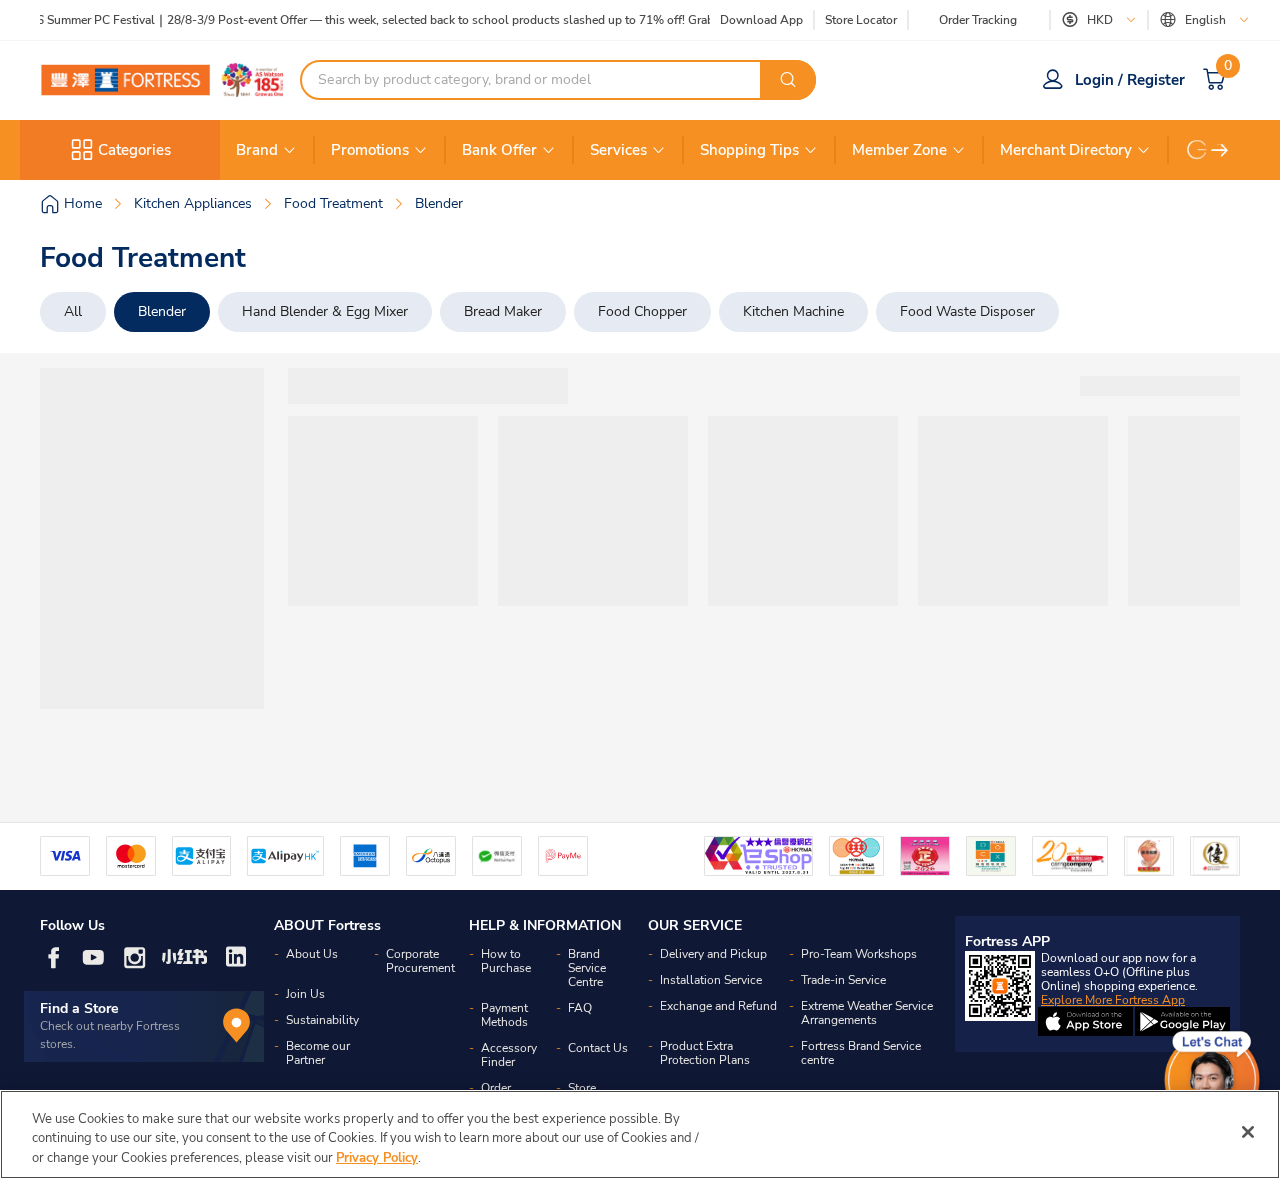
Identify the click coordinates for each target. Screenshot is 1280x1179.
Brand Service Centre (587, 968)
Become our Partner (318, 1053)
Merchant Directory (1066, 150)
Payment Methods (504, 1015)
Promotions (370, 150)
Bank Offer (499, 150)
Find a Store (79, 1008)
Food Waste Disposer (967, 311)
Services (618, 150)
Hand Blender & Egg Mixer (325, 311)
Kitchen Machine (793, 311)
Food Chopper (642, 311)
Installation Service (711, 980)
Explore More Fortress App (1113, 1000)
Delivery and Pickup (713, 954)
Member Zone (899, 150)
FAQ (580, 1008)
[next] (1220, 150)
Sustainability (322, 1020)
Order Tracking (978, 20)
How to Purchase (506, 961)
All (73, 311)
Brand (257, 150)
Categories (134, 150)
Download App (761, 20)
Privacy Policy (377, 1158)
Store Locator (861, 20)
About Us (312, 954)
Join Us (305, 994)
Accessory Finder (509, 1055)
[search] (788, 80)
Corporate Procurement (420, 961)
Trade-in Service (843, 980)
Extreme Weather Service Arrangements (867, 1013)
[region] (640, 1134)
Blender (162, 311)
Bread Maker (503, 311)
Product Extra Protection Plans (705, 1053)
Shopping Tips (749, 150)
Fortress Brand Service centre (861, 1053)
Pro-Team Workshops (859, 954)
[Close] (1248, 1132)
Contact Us (598, 1048)
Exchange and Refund (718, 1006)
